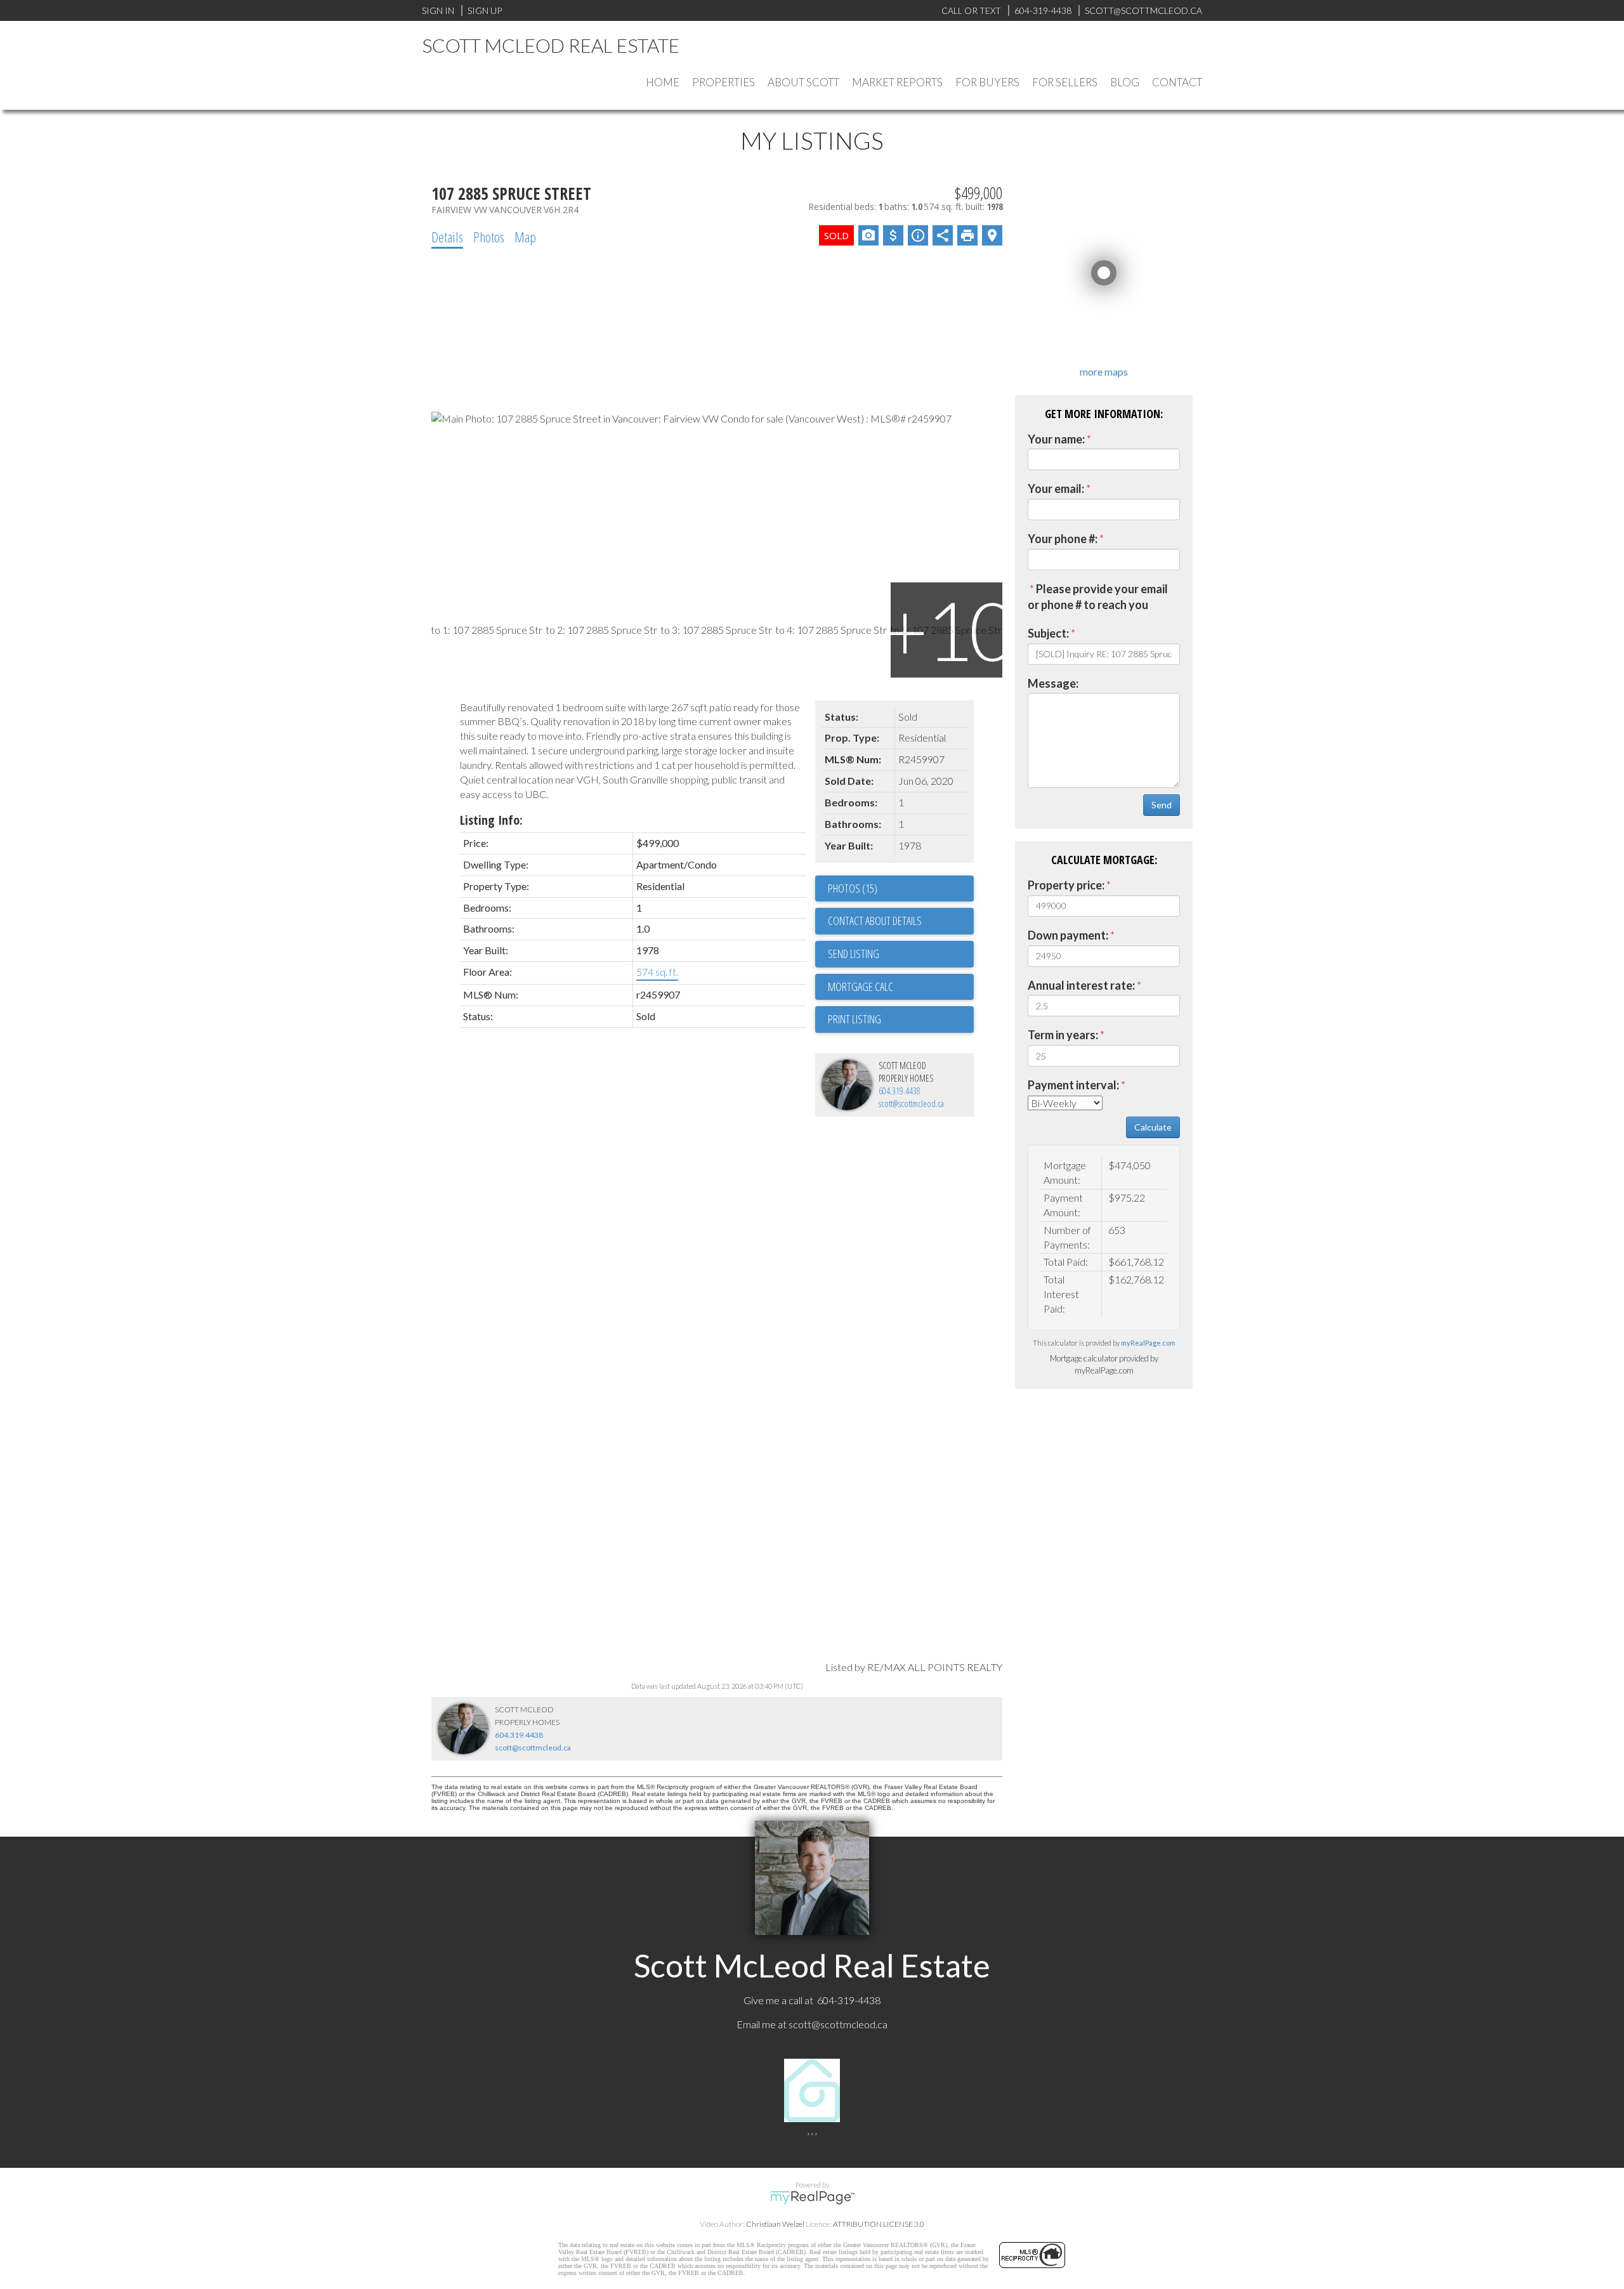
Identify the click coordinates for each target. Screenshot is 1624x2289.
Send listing (854, 954)
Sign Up (485, 10)
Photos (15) (853, 888)
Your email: (1056, 489)
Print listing (855, 1019)
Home (663, 82)
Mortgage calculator (901, 987)
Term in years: (1063, 1035)
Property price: (1066, 885)
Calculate (1153, 1127)
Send (1162, 805)
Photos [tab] (489, 237)
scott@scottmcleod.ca (911, 1104)
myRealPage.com (1148, 1343)
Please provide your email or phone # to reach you (1098, 597)
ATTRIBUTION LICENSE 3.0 (879, 2224)
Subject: (1048, 633)
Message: (1053, 683)
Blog (1125, 82)
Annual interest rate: (1081, 985)
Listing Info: (491, 820)
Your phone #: (1063, 539)
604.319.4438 (900, 1091)
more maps (1104, 371)
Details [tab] (447, 237)
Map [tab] (525, 237)
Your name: (1056, 439)
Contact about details (875, 921)
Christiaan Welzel (775, 2224)
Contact (1177, 82)
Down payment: (1068, 935)
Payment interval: (1073, 1085)
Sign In (438, 10)
